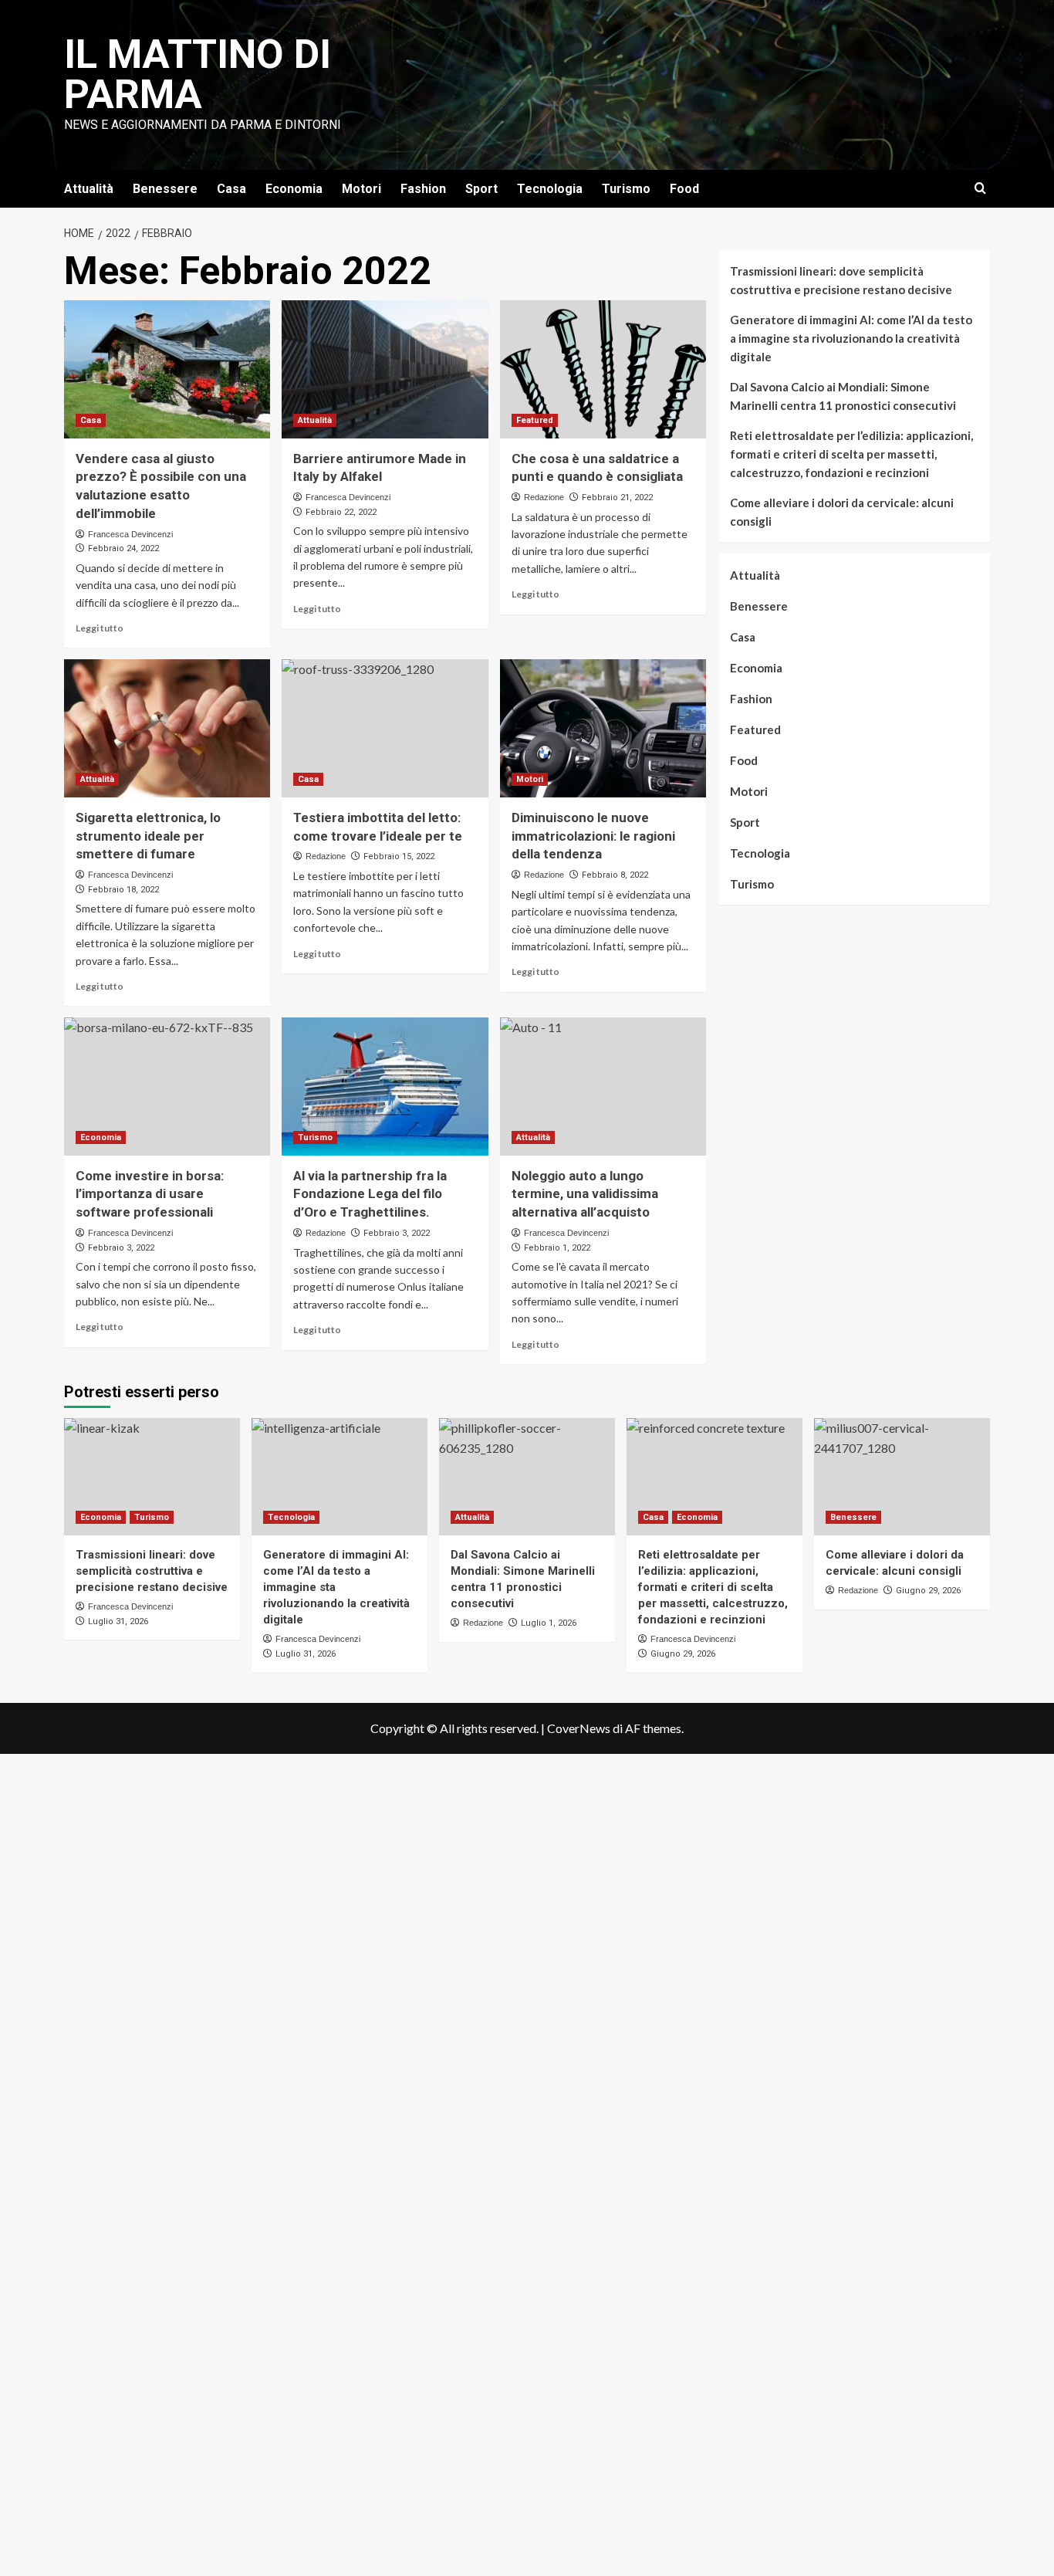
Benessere (165, 189)
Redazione (544, 497)
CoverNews (579, 1728)
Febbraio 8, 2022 (615, 875)
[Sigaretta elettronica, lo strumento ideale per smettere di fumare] (167, 728)
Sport (481, 189)
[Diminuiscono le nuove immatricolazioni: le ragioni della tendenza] (603, 728)
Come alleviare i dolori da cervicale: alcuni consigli (842, 512)
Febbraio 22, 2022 (341, 512)
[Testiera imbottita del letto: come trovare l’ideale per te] (385, 728)
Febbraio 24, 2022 (123, 548)
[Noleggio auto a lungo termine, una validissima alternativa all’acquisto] (603, 1086)
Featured (535, 420)
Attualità (89, 189)
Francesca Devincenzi (130, 534)
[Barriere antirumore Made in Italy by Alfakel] (385, 369)
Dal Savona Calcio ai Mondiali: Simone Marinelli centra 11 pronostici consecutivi (843, 396)
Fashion (423, 189)
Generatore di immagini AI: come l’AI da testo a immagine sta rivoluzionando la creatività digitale (851, 338)
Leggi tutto (100, 628)
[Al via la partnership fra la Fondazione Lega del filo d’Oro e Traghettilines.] (385, 1086)
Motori (361, 189)
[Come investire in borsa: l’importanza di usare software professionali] (167, 1086)
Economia (294, 189)
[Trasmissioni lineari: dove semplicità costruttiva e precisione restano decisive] (152, 1477)
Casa (231, 189)
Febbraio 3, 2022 (397, 1233)
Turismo (626, 189)
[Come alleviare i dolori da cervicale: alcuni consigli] (902, 1477)
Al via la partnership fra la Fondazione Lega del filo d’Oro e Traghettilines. (370, 1194)
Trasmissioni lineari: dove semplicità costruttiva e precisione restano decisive (841, 280)
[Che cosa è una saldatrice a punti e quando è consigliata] (603, 369)
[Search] (980, 189)
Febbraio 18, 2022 (123, 890)
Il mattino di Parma (198, 74)
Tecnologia (550, 189)
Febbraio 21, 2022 (617, 498)
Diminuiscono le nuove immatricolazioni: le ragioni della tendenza (593, 836)
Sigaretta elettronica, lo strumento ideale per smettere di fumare (148, 836)
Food (684, 189)
